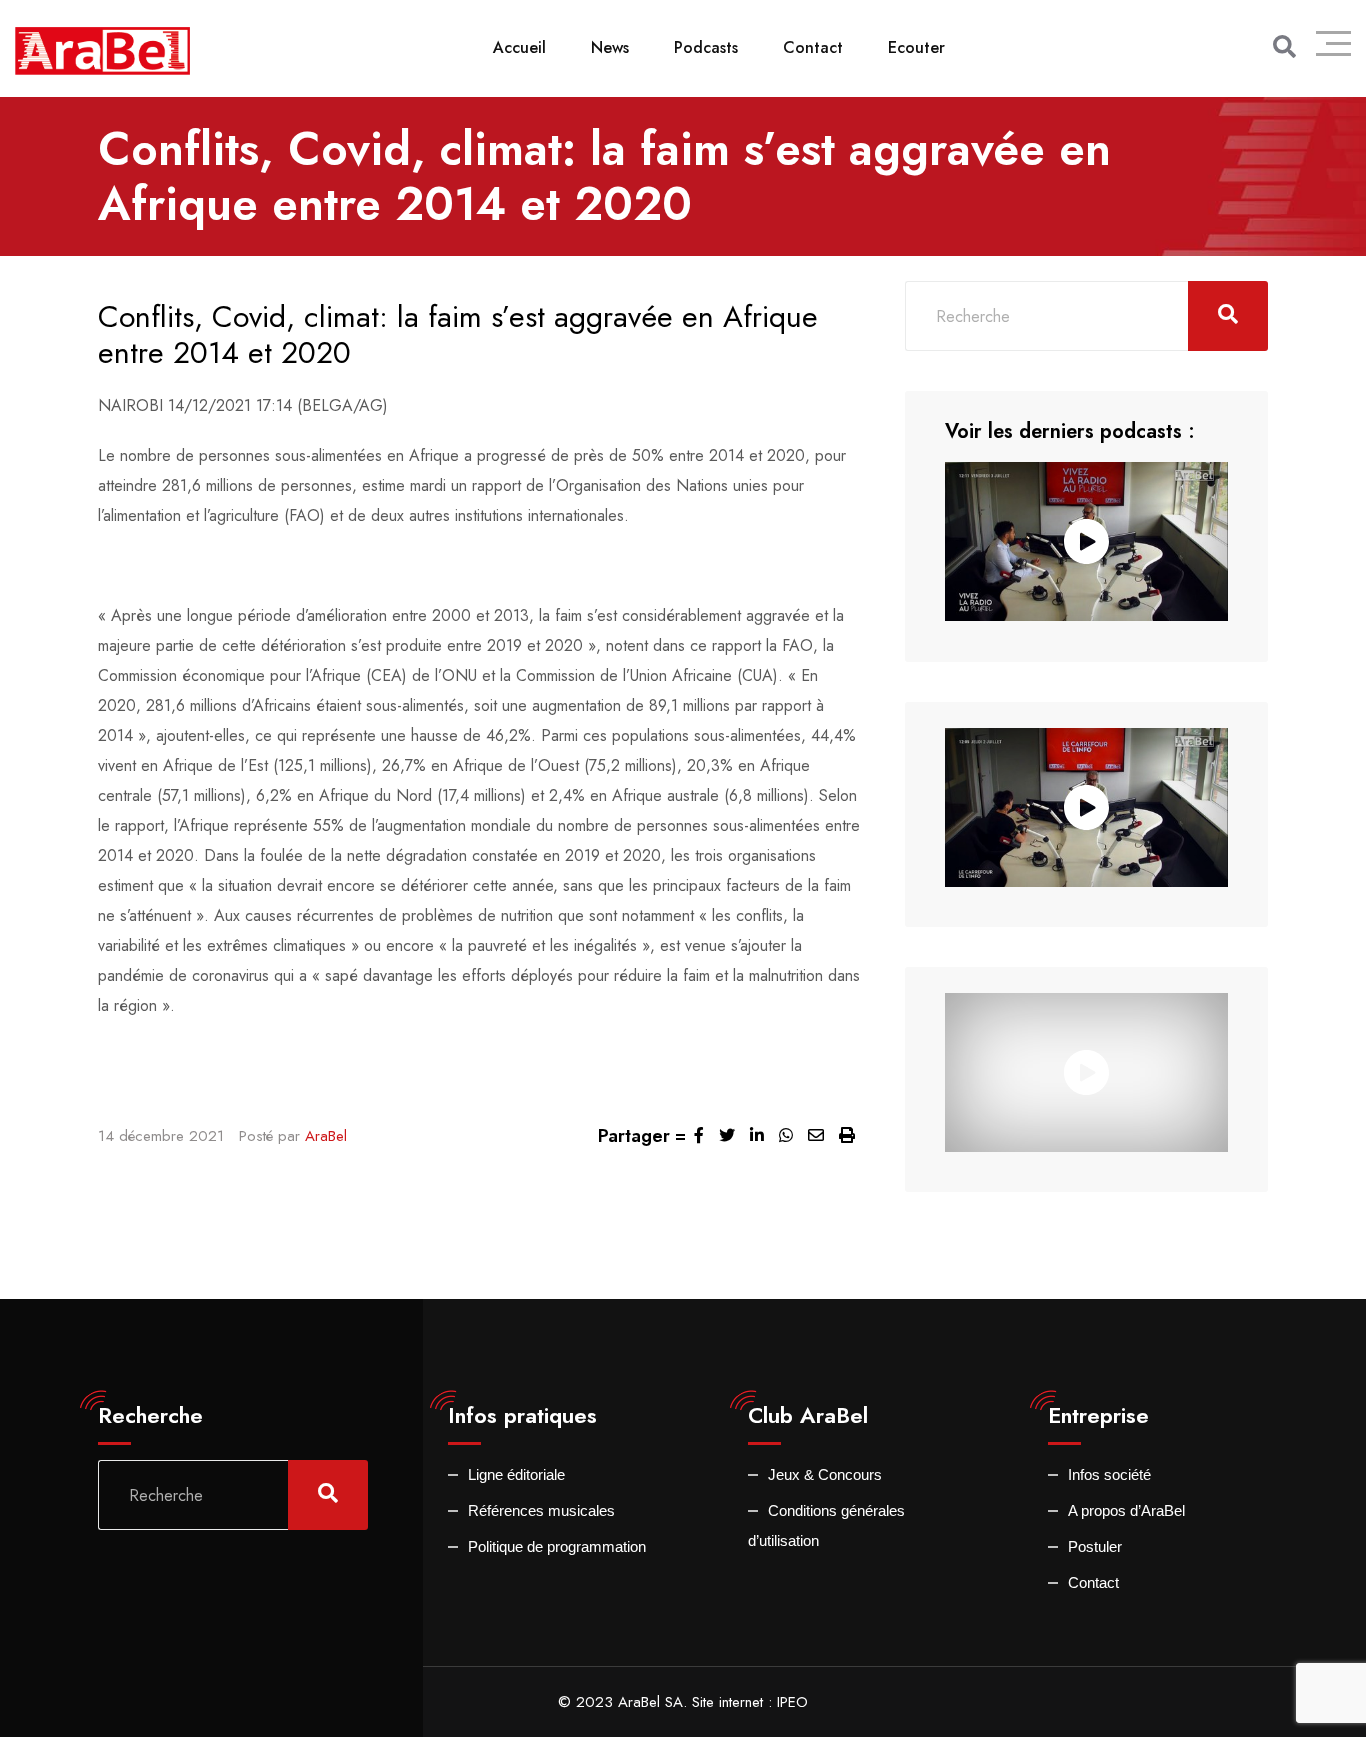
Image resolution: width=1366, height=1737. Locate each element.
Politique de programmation (557, 1546)
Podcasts (706, 47)
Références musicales (541, 1510)
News (610, 47)
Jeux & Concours (825, 1474)
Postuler (1095, 1546)
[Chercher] (1284, 47)
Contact (813, 47)
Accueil (519, 47)
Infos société (1109, 1474)
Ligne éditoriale (516, 1474)
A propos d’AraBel (1126, 1510)
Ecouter (916, 47)
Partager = (642, 1136)
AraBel (326, 1136)
